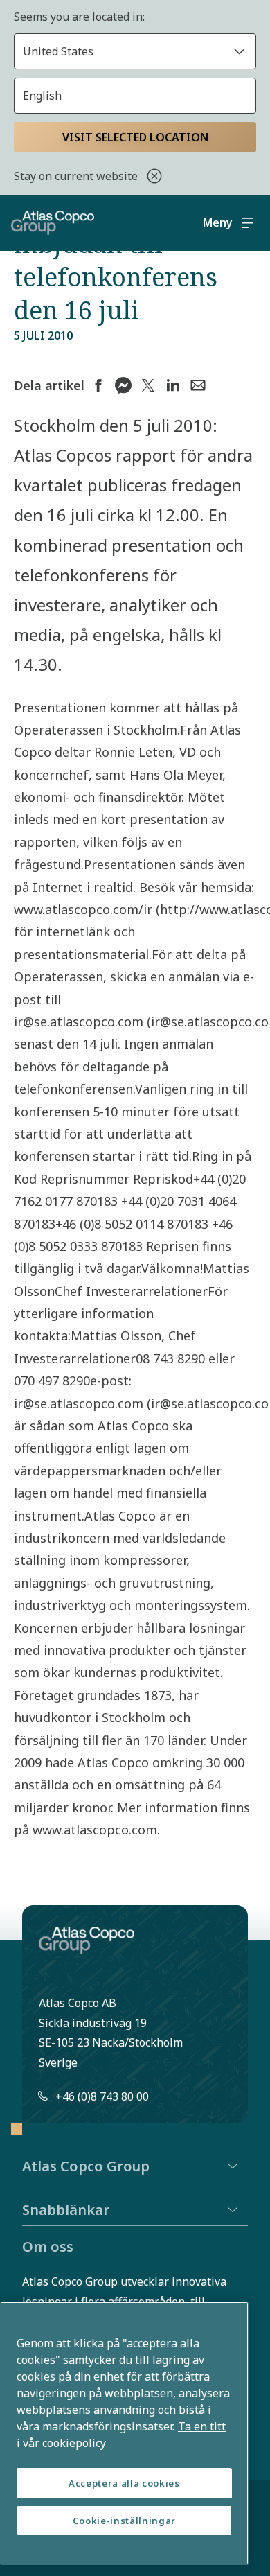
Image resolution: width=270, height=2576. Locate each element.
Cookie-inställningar (124, 2521)
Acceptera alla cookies (124, 2483)
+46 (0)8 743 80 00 (102, 2096)
